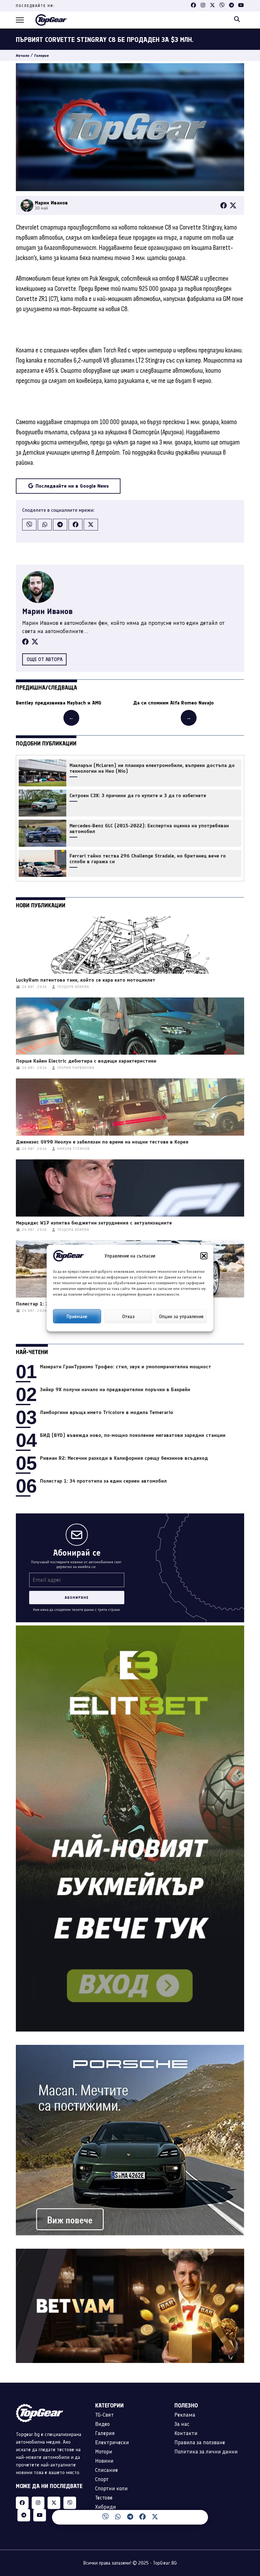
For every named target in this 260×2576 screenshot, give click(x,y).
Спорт (102, 2479)
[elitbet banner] (130, 1629)
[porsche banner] (130, 2049)
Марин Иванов (47, 611)
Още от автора (45, 659)
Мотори (104, 2452)
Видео (102, 2424)
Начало (23, 56)
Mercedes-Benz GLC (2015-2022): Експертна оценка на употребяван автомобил (149, 829)
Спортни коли (111, 2488)
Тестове (104, 2498)
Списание (107, 2470)
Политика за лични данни (206, 2452)
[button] (204, 1256)
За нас (182, 2424)
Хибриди (106, 2507)
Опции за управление (181, 1316)
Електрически (112, 2442)
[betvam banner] (130, 2252)
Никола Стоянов (74, 1149)
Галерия (42, 56)
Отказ (128, 1316)
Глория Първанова (76, 1068)
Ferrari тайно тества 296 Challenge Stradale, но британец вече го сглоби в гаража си (148, 859)
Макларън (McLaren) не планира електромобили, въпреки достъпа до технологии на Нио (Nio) (152, 768)
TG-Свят (104, 2415)
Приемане (77, 1316)
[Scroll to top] (242, 2520)
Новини (104, 2461)
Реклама (185, 2415)
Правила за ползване (200, 2442)
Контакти (186, 2433)
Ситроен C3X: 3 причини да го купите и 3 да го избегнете (138, 796)
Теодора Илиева (73, 987)
